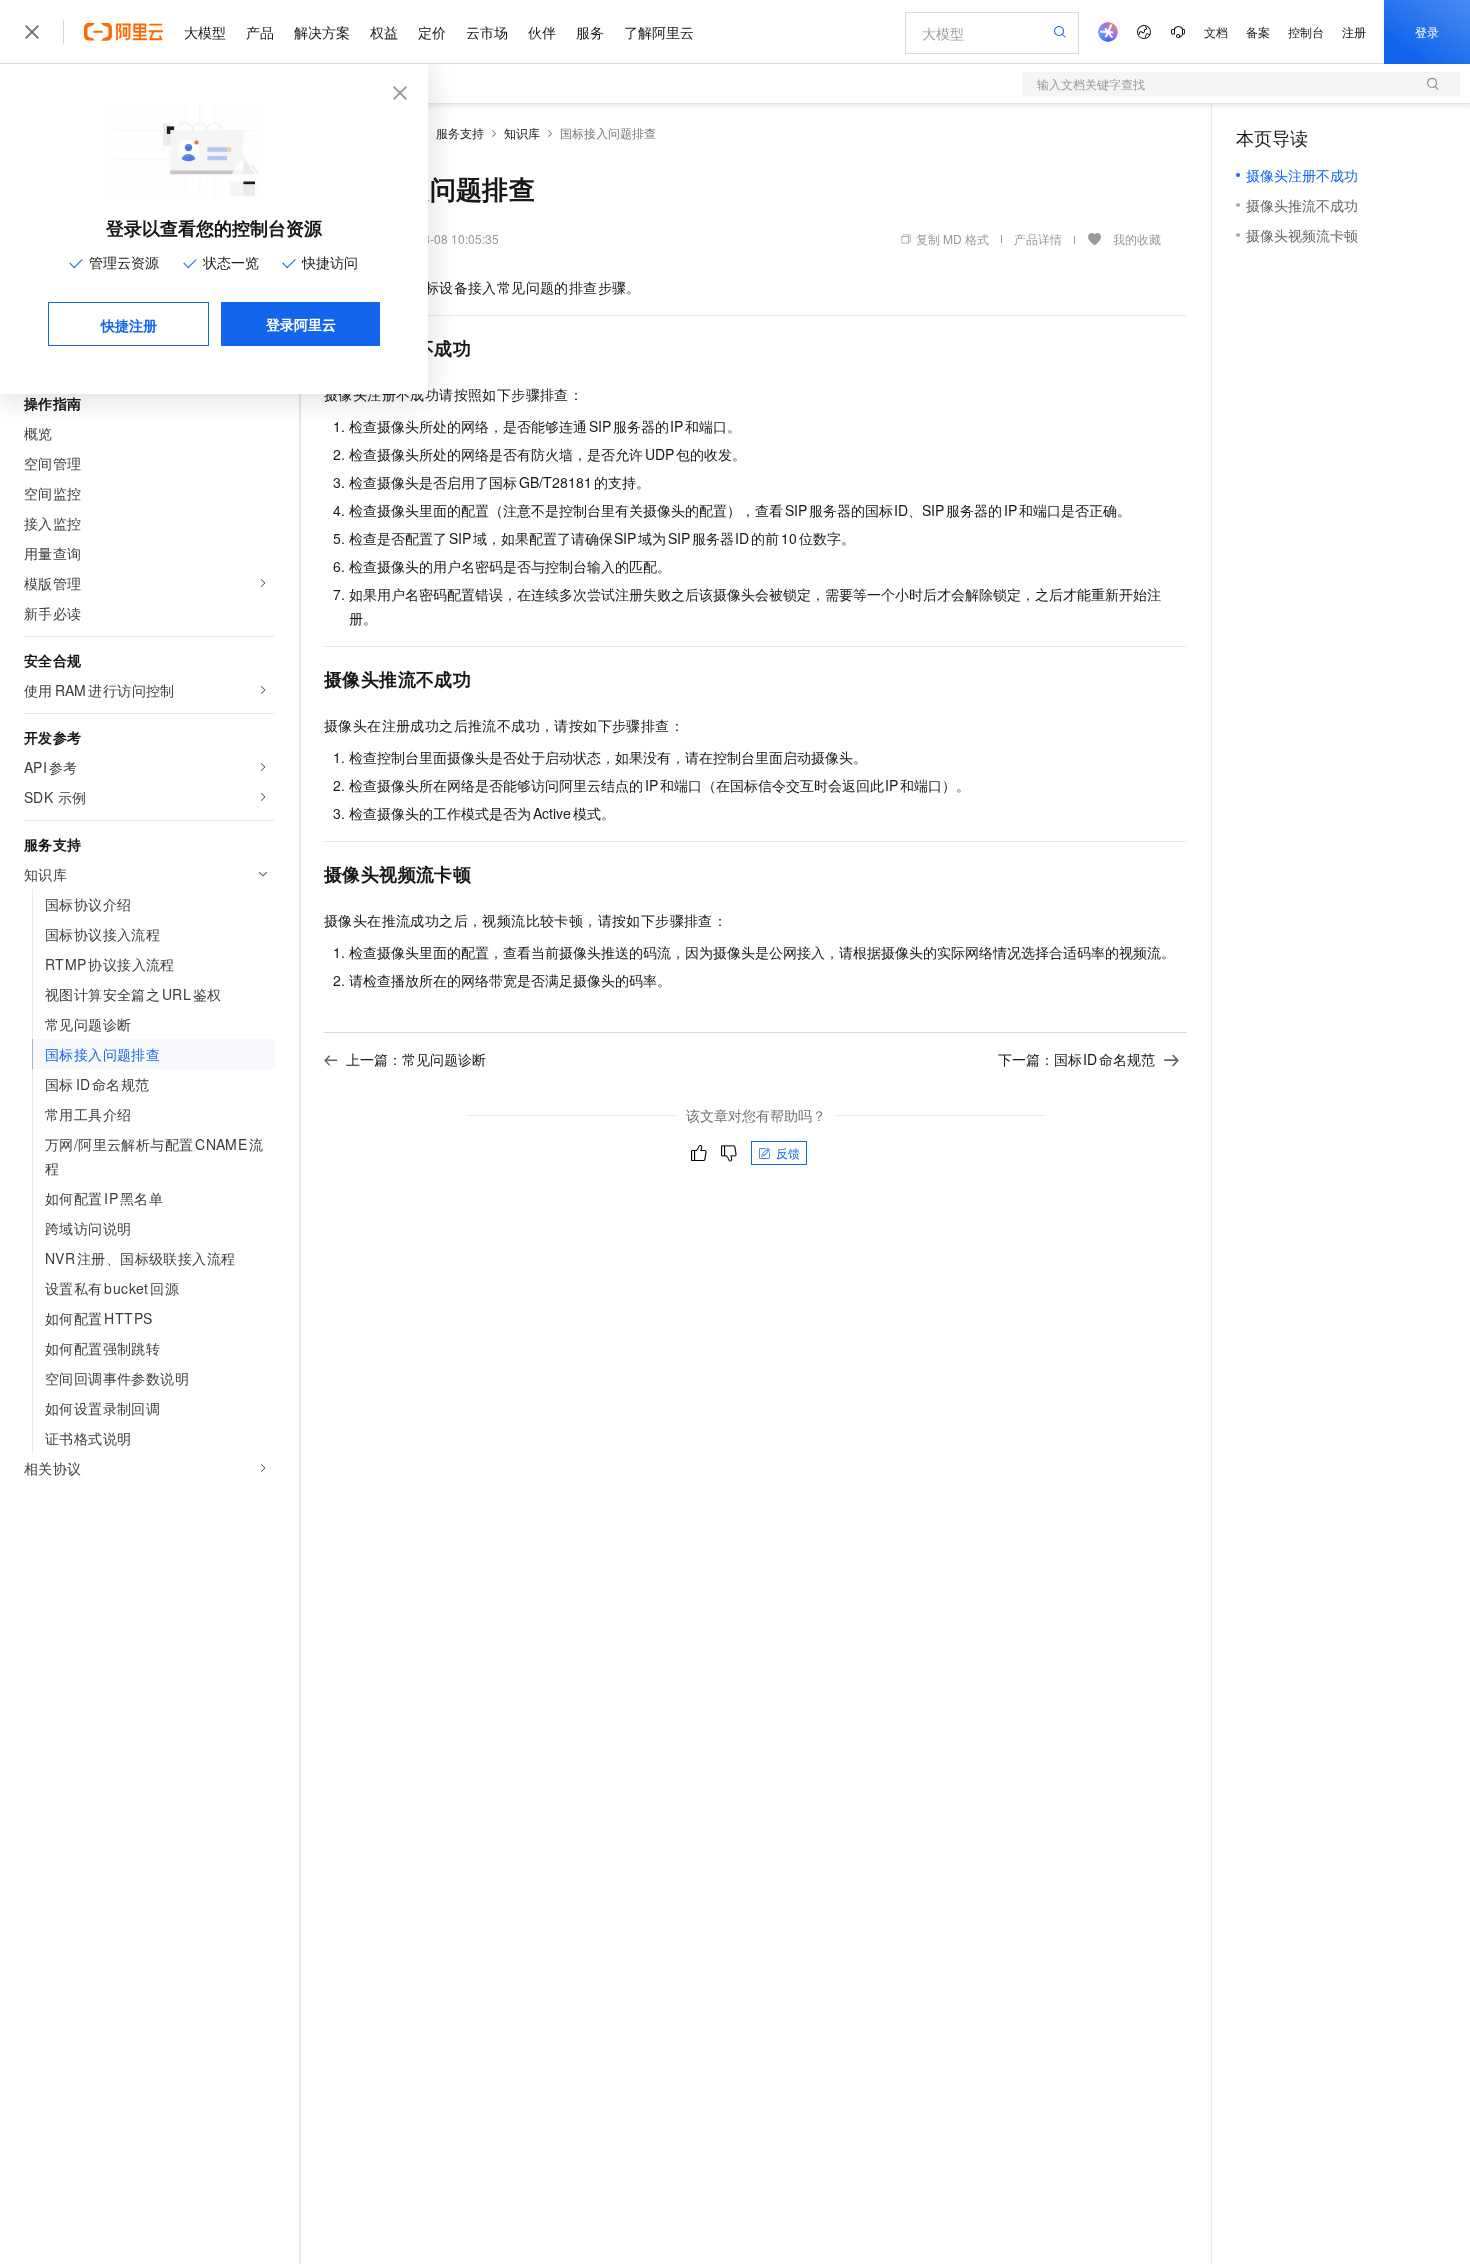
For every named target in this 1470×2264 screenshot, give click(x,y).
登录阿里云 (301, 324)
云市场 (487, 32)
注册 (1354, 31)
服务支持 (460, 132)
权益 (384, 32)
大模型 (205, 32)
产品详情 (1038, 238)
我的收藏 (1137, 238)
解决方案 (322, 32)
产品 (260, 32)
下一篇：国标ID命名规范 (1077, 1059)
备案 (1258, 31)
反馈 (788, 1152)
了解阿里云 (659, 32)
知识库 (522, 132)
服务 (590, 32)
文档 (1216, 31)
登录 (1427, 31)
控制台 (1306, 31)
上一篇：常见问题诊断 (416, 1059)
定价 (432, 32)
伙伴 (542, 32)
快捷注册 (129, 325)
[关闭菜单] (32, 32)
